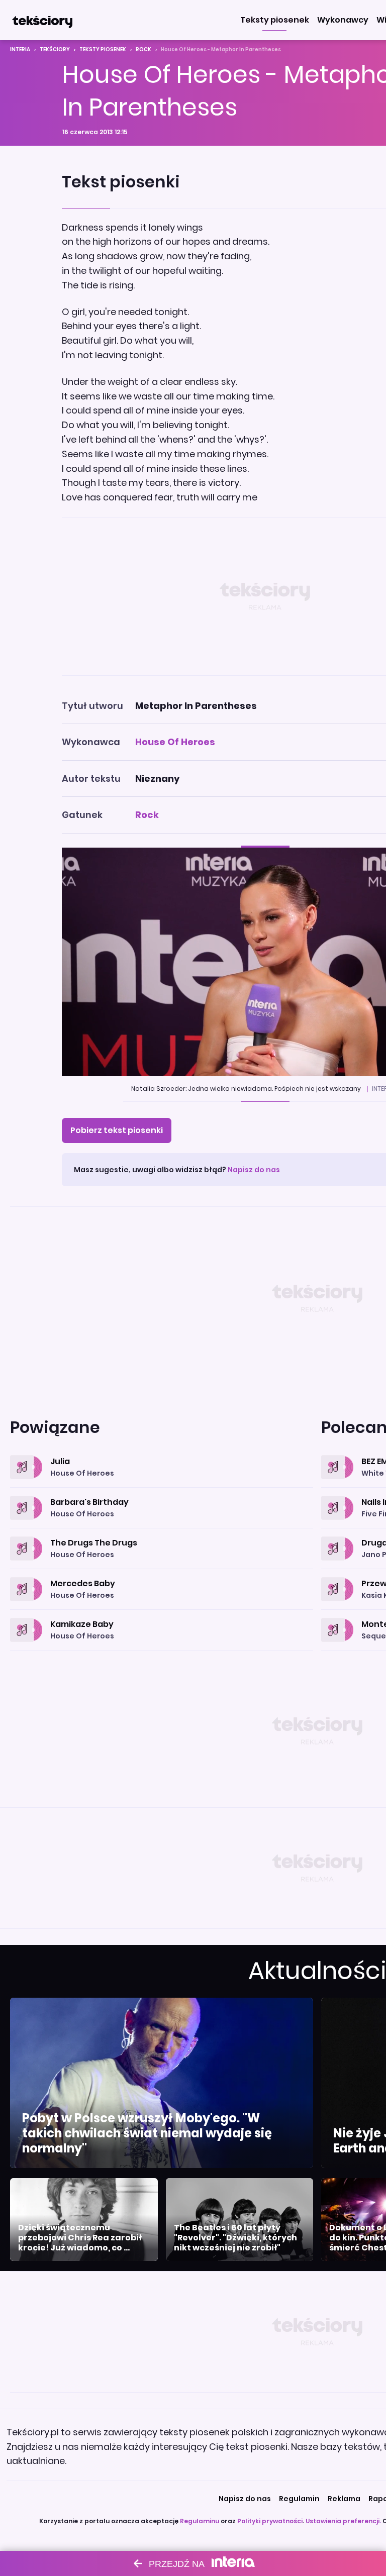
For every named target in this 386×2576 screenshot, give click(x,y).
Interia (20, 49)
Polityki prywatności (270, 2521)
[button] (275, 20)
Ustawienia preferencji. (343, 2521)
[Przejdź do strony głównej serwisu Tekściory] (42, 20)
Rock (143, 49)
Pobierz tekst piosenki (117, 1130)
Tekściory (55, 49)
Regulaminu (200, 2521)
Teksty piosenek (103, 49)
